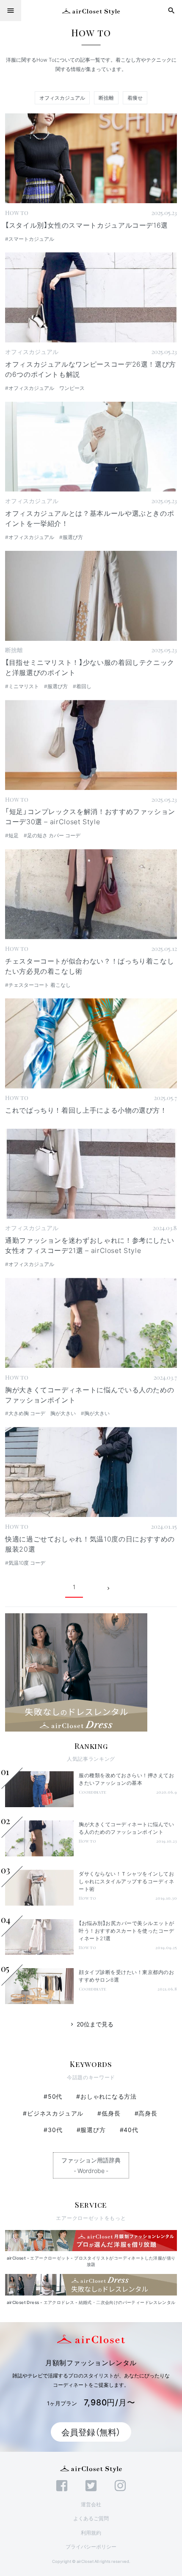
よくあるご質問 (91, 2518)
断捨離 (106, 98)
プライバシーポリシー (91, 2546)
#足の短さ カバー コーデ (52, 835)
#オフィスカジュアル (30, 537)
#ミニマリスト (22, 686)
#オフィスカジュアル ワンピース (45, 388)
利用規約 (91, 2532)
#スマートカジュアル (30, 239)
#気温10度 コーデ (25, 1563)
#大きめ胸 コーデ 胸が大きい (40, 1413)
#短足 (12, 835)
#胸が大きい (95, 1413)
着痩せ (135, 98)
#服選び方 (71, 537)
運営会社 (91, 2504)
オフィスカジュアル (62, 98)
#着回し (82, 686)
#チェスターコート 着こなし (38, 985)
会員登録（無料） (91, 2432)
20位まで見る (91, 2024)
